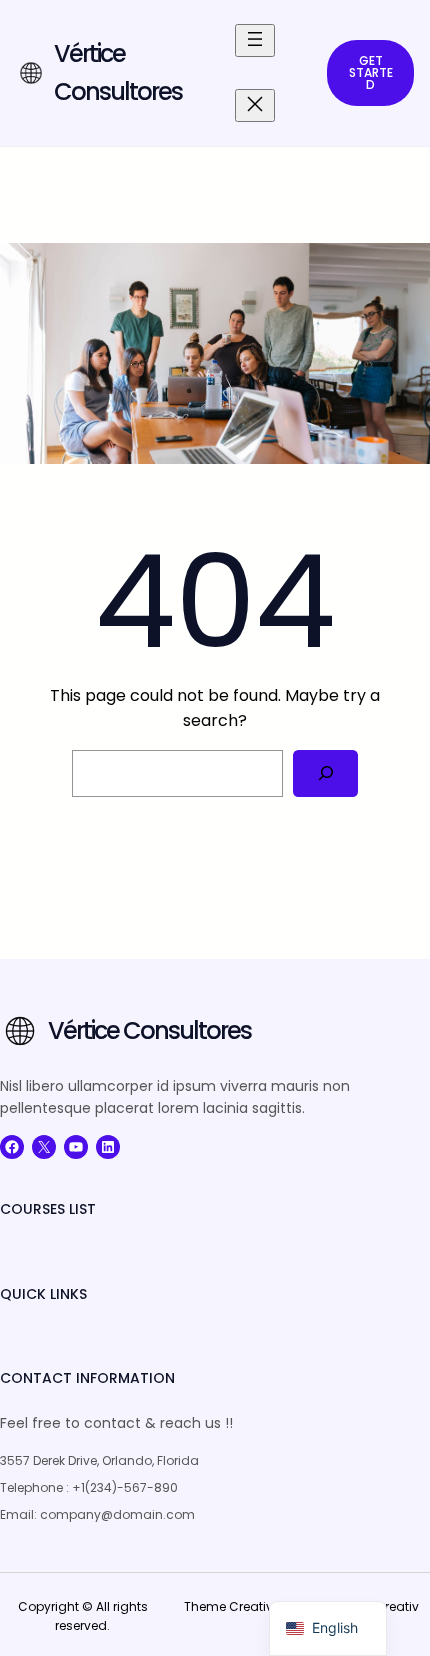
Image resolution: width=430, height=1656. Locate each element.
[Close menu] (255, 105)
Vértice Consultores (149, 1030)
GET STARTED (371, 72)
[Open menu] (255, 40)
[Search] (325, 773)
